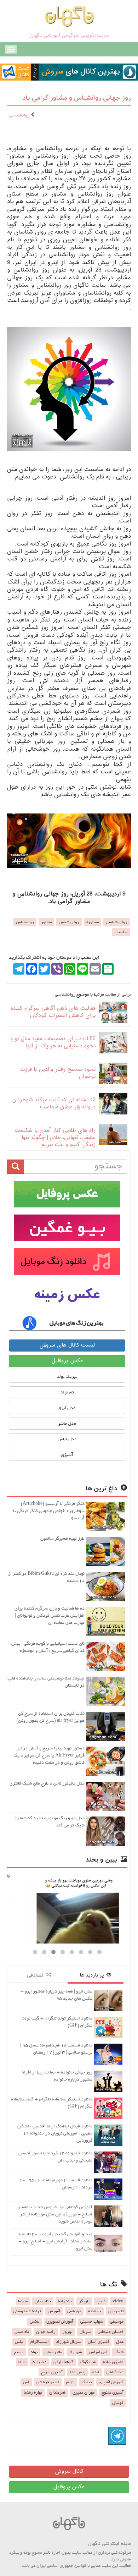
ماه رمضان (53, 2352)
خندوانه (65, 2301)
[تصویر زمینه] (67, 1295)
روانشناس (25, 922)
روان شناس (69, 922)
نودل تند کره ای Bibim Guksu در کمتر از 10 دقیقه (46, 1577)
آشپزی (67, 1455)
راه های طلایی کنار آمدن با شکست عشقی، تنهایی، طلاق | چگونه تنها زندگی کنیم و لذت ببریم (55, 1138)
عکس (34, 2322)
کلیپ (101, 2301)
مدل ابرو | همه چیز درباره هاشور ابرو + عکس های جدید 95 (56, 1995)
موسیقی (117, 2322)
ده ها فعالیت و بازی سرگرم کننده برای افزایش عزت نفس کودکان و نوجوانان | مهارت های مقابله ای (50, 1615)
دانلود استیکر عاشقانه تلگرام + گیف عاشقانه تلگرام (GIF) (52, 2103)
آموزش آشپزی (111, 2382)
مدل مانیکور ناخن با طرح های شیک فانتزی (47, 1783)
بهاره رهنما (33, 2393)
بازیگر (84, 2301)
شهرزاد (75, 2352)
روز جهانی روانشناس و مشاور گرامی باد (77, 98)
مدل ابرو (67, 1408)
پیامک (87, 2382)
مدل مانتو (67, 1423)
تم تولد (67, 1392)
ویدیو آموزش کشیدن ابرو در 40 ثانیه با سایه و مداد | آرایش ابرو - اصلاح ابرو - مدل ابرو (56, 2241)
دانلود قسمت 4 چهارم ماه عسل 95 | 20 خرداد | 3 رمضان (56, 2184)
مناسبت (121, 932)
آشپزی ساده (113, 2362)
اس (26, 2382)
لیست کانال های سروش (67, 1345)
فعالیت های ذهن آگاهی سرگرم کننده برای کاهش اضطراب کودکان (53, 1012)
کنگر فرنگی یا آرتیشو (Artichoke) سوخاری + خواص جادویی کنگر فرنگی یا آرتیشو (49, 1511)
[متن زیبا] (67, 1228)
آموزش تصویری (60, 2322)
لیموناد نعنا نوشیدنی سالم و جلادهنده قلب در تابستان (46, 1682)
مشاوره (93, 922)
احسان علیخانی (111, 2332)
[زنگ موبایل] (67, 1262)
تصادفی (36, 1975)
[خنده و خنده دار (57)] (67, 1908)
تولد (34, 2352)
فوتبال (118, 2403)
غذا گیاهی (115, 2372)
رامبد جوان (46, 2332)
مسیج (19, 2352)
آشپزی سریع (52, 2372)
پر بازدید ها (93, 1975)
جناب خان (43, 2301)
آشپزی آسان (98, 2342)
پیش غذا (77, 2372)
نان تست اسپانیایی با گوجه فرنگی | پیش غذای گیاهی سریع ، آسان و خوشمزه (48, 1647)
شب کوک (88, 2362)
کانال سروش (69, 2471)
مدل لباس (67, 1439)
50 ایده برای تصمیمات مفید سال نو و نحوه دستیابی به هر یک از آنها (53, 1043)
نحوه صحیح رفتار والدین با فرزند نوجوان (58, 1073)
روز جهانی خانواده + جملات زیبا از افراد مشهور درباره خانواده (57, 2076)
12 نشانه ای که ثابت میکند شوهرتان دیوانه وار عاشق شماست (54, 1104)
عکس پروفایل (67, 1361)
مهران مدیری (84, 2393)
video (118, 2301)
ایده (96, 2372)
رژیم (70, 2382)
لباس (19, 2342)
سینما (23, 2301)
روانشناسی (20, 115)
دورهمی (74, 2311)
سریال (85, 2332)
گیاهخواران (63, 2362)
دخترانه (39, 2362)
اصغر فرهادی (48, 2382)
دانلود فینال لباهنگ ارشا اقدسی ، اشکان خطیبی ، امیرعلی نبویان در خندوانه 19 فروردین (55, 2133)
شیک (119, 2352)
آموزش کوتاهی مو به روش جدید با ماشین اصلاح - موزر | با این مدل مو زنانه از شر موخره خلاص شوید (54, 2214)
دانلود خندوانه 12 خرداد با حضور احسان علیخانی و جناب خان (55, 2157)
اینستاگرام (40, 2342)
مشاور (46, 922)
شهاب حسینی (92, 2322)
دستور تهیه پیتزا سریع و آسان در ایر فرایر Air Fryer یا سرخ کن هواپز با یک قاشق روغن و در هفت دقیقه (49, 1755)
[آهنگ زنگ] (67, 1323)
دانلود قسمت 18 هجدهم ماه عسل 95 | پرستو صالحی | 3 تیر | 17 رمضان (56, 2049)
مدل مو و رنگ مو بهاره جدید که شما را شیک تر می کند (50, 1822)
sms (22, 2362)
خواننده (95, 2311)
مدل (120, 2342)
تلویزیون (116, 2311)
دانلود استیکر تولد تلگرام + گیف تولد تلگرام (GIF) (57, 2022)
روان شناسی (117, 922)
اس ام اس (98, 2352)
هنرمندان (57, 2393)
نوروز (68, 2332)
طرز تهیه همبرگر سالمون (62, 1538)
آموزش (54, 2311)
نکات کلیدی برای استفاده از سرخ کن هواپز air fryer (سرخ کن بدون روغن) (50, 1717)
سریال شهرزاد (68, 2342)
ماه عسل (22, 2332)
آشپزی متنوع (113, 2393)
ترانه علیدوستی (27, 2311)
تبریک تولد (67, 1377)
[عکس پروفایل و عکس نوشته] (67, 1194)
